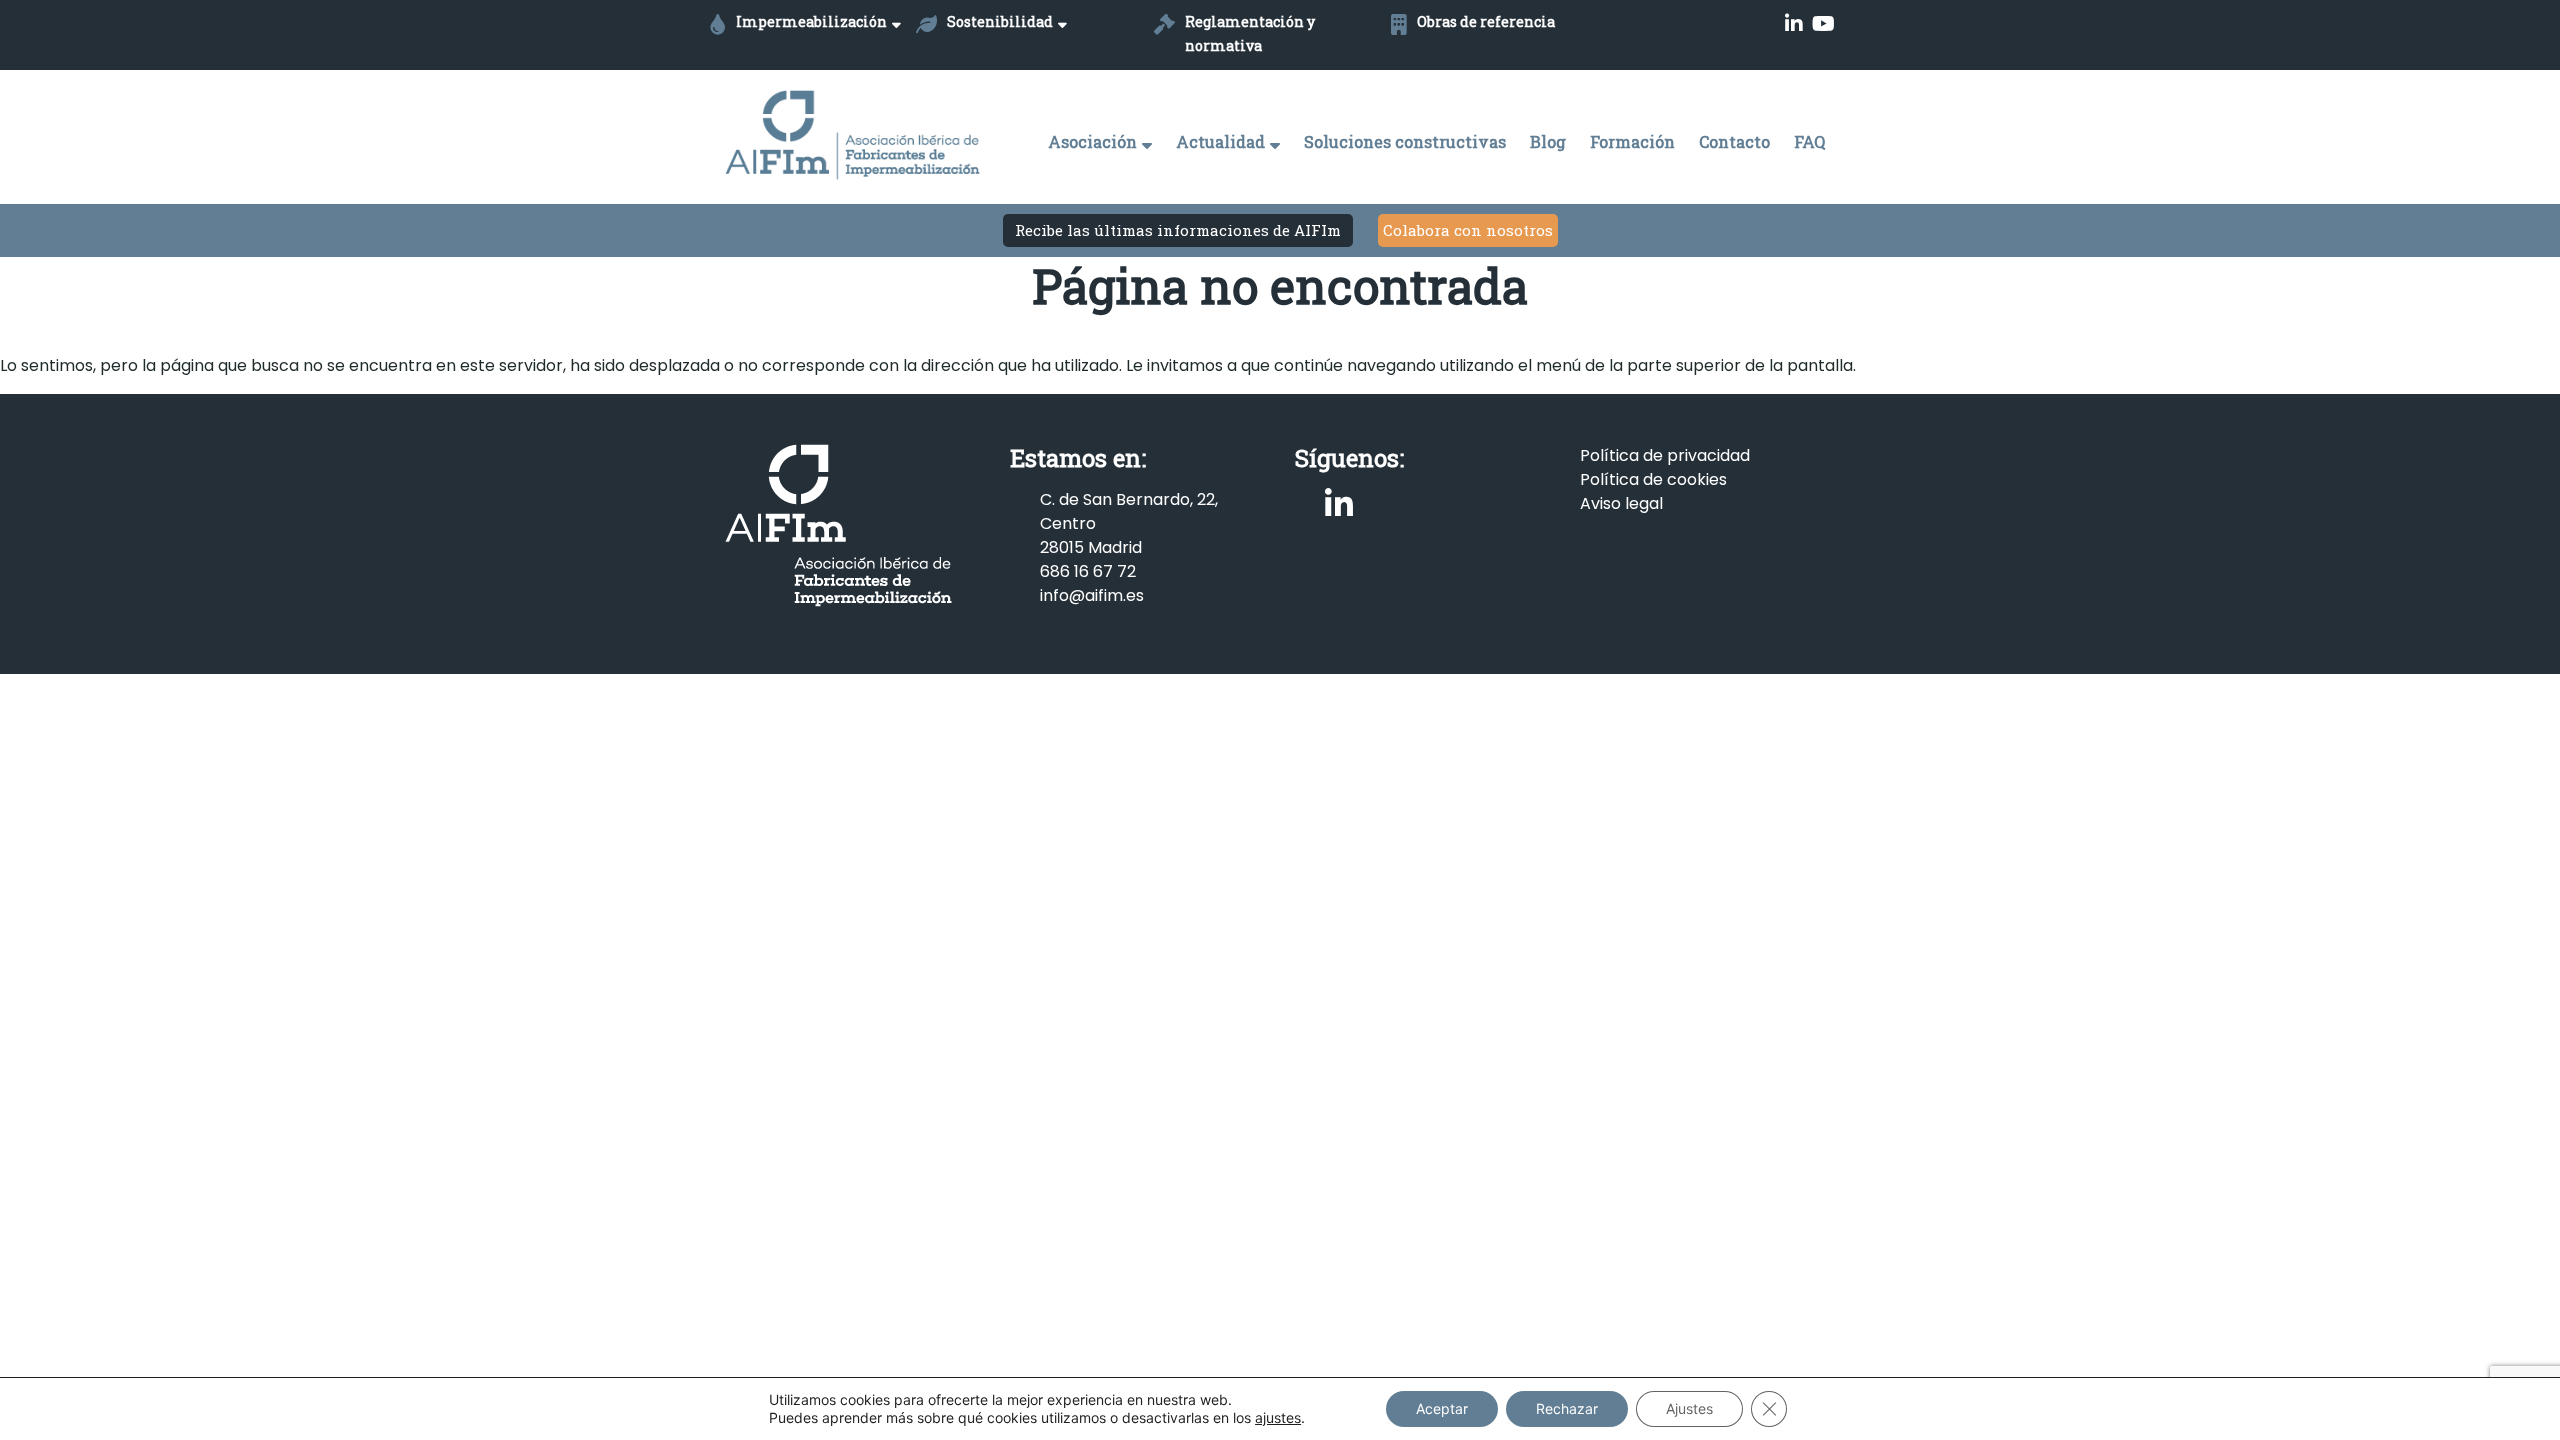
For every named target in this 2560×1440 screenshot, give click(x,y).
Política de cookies (1653, 479)
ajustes (1278, 1417)
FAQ (1809, 141)
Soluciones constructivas (1405, 141)
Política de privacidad (1665, 455)
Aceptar (1442, 1408)
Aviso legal (1621, 503)
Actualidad (1220, 141)
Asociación (1092, 141)
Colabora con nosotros (1468, 230)
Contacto (1734, 141)
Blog (1548, 141)
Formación (1632, 141)
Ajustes (1689, 1408)
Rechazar (1567, 1408)
